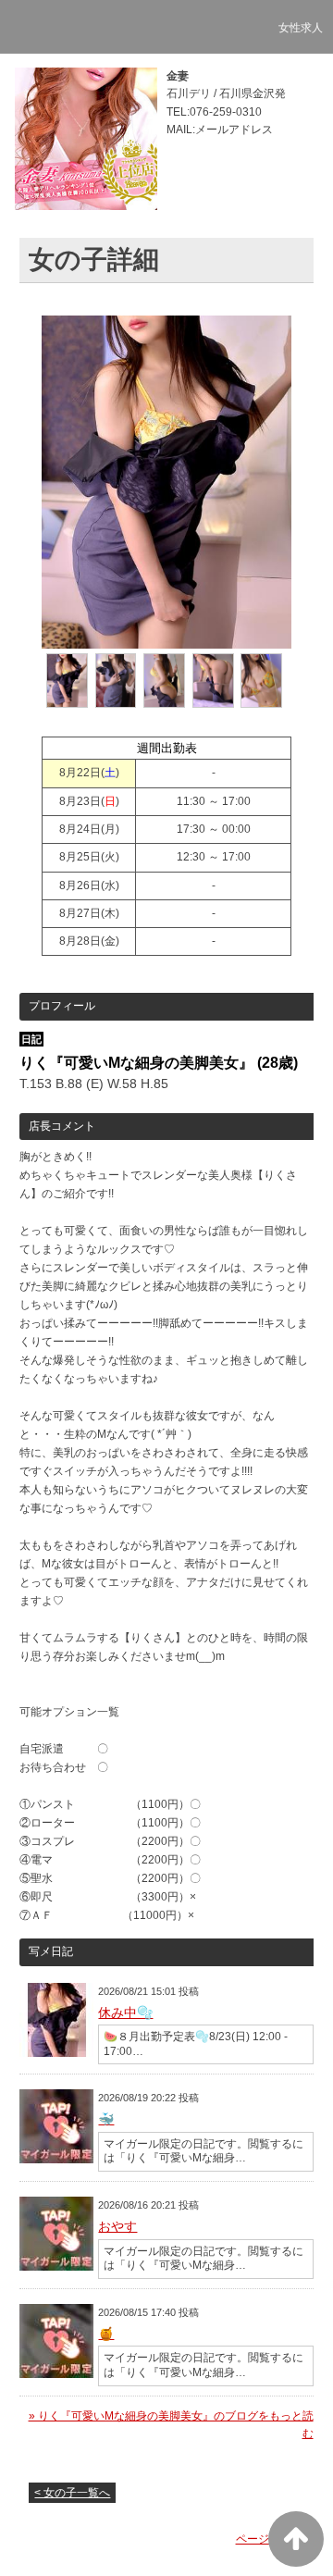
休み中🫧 (125, 2012)
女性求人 (301, 28)
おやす (117, 2226)
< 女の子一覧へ (72, 2493)
